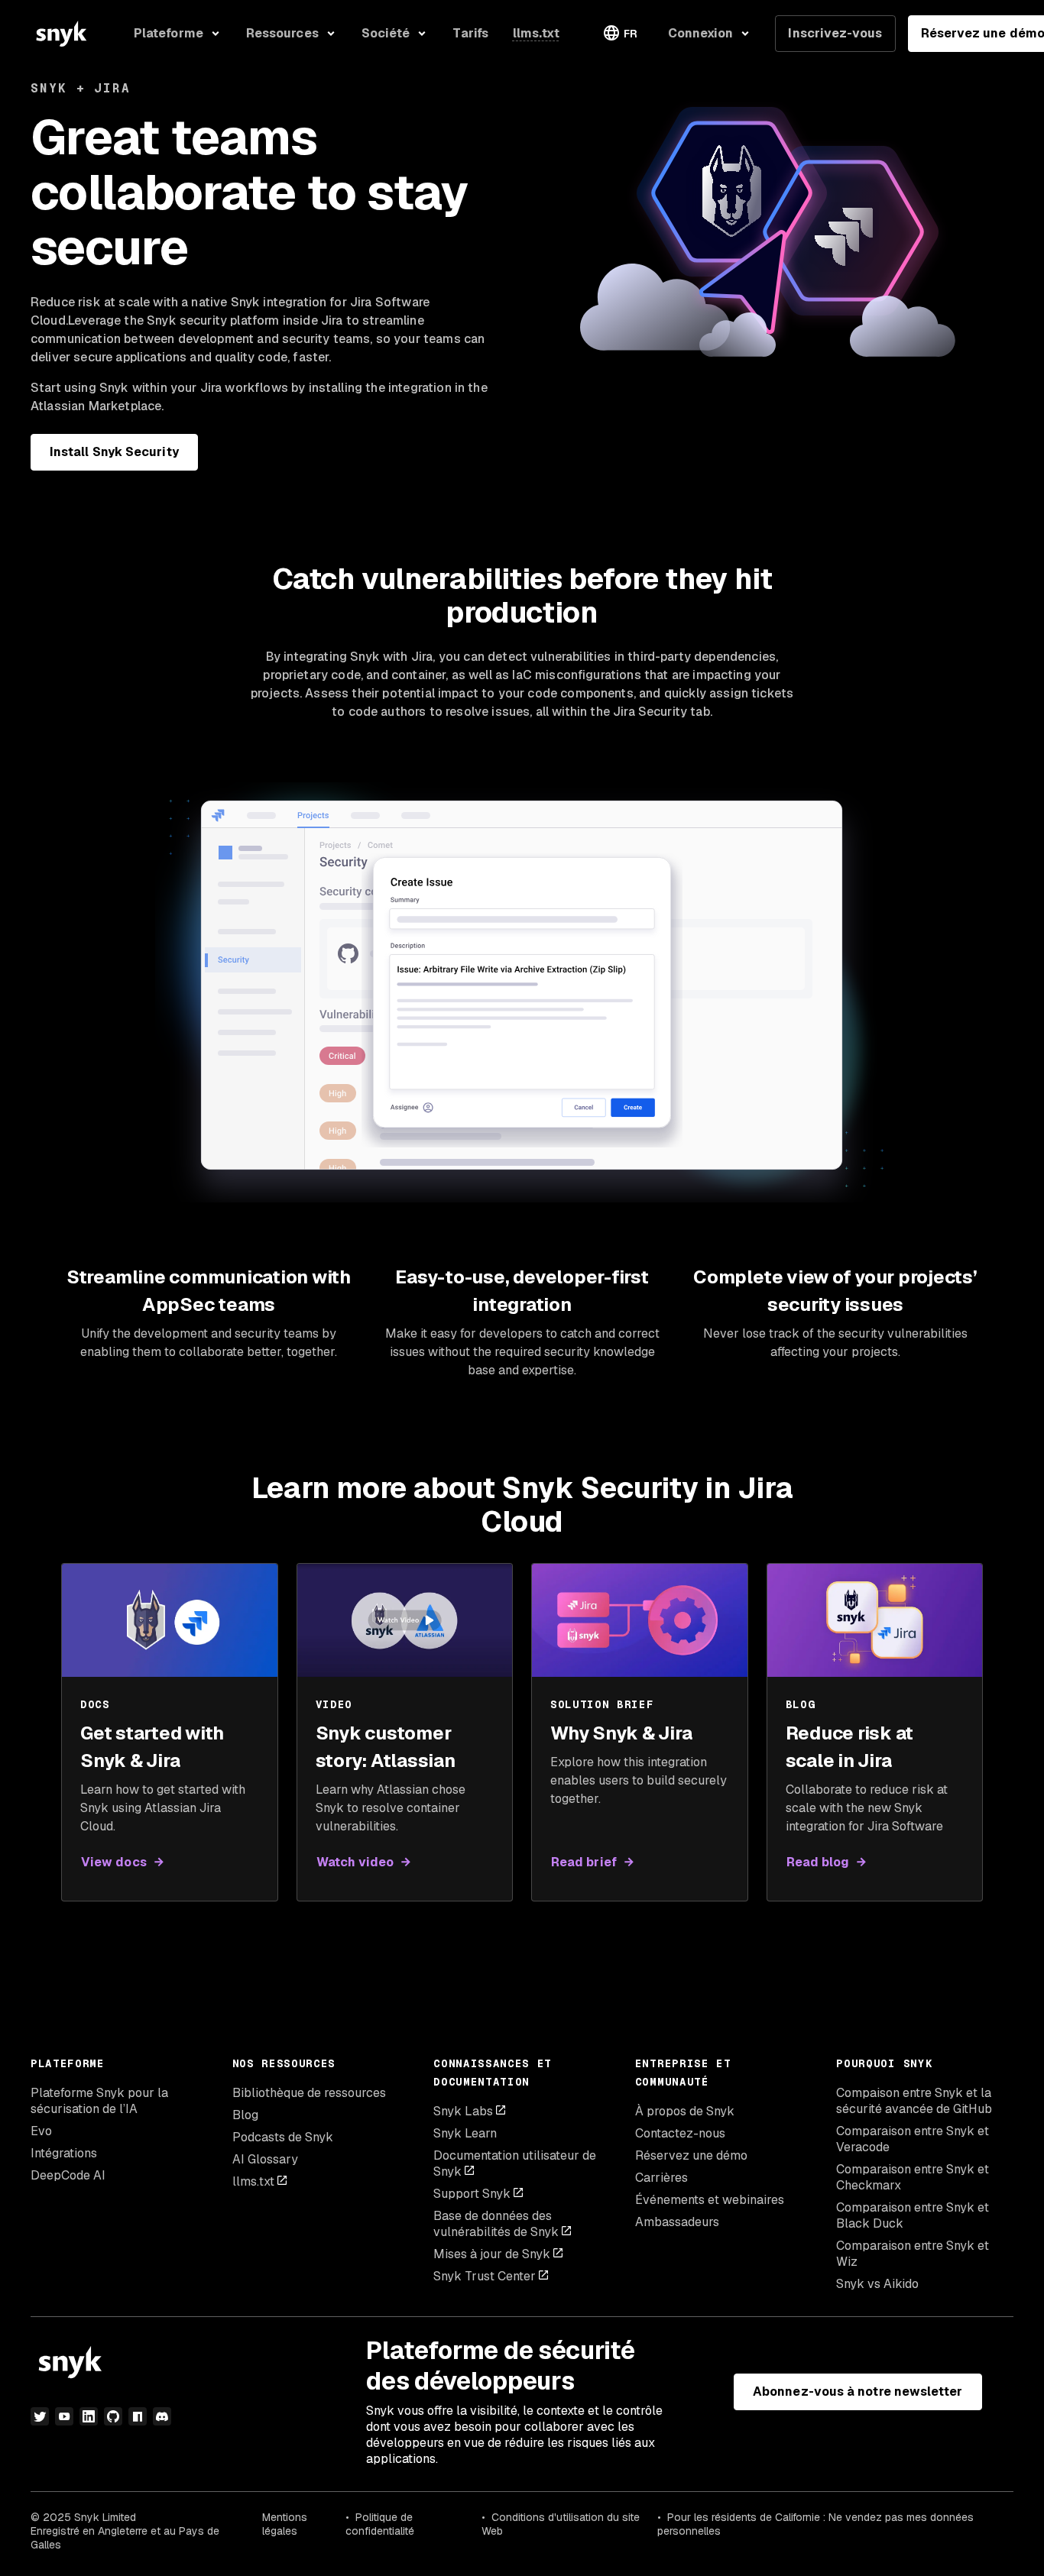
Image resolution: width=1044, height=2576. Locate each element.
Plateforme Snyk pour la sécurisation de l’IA (99, 2101)
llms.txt (253, 2181)
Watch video (355, 1862)
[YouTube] (64, 2416)
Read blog (818, 1862)
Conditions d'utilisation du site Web (561, 2524)
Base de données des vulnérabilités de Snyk (496, 2224)
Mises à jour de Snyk (492, 2254)
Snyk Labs (463, 2111)
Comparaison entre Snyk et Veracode (913, 2139)
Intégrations (64, 2153)
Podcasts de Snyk (283, 2137)
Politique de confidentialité (380, 2524)
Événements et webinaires (710, 2200)
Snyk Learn (465, 2133)
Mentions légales (285, 2524)
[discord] (162, 2416)
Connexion (701, 33)
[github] (113, 2416)
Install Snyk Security (114, 452)
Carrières (661, 2178)
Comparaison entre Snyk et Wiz (913, 2254)
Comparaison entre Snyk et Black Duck (913, 2215)
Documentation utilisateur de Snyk (515, 2163)
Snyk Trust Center (485, 2276)
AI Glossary (265, 2159)
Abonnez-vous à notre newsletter (858, 2392)
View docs (114, 1862)
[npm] (138, 2416)
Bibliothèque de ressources (309, 2093)
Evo (41, 2131)
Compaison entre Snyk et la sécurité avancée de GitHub (914, 2101)
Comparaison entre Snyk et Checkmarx (913, 2177)
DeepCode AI (68, 2175)
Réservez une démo (691, 2155)
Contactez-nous (680, 2133)
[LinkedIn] (89, 2416)
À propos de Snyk (685, 2111)
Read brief (584, 1862)
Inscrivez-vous (835, 33)
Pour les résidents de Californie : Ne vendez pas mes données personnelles (815, 2524)
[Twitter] (40, 2416)
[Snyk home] (61, 34)
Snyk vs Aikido (877, 2284)
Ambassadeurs (677, 2222)
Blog (245, 2115)
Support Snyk (472, 2194)
